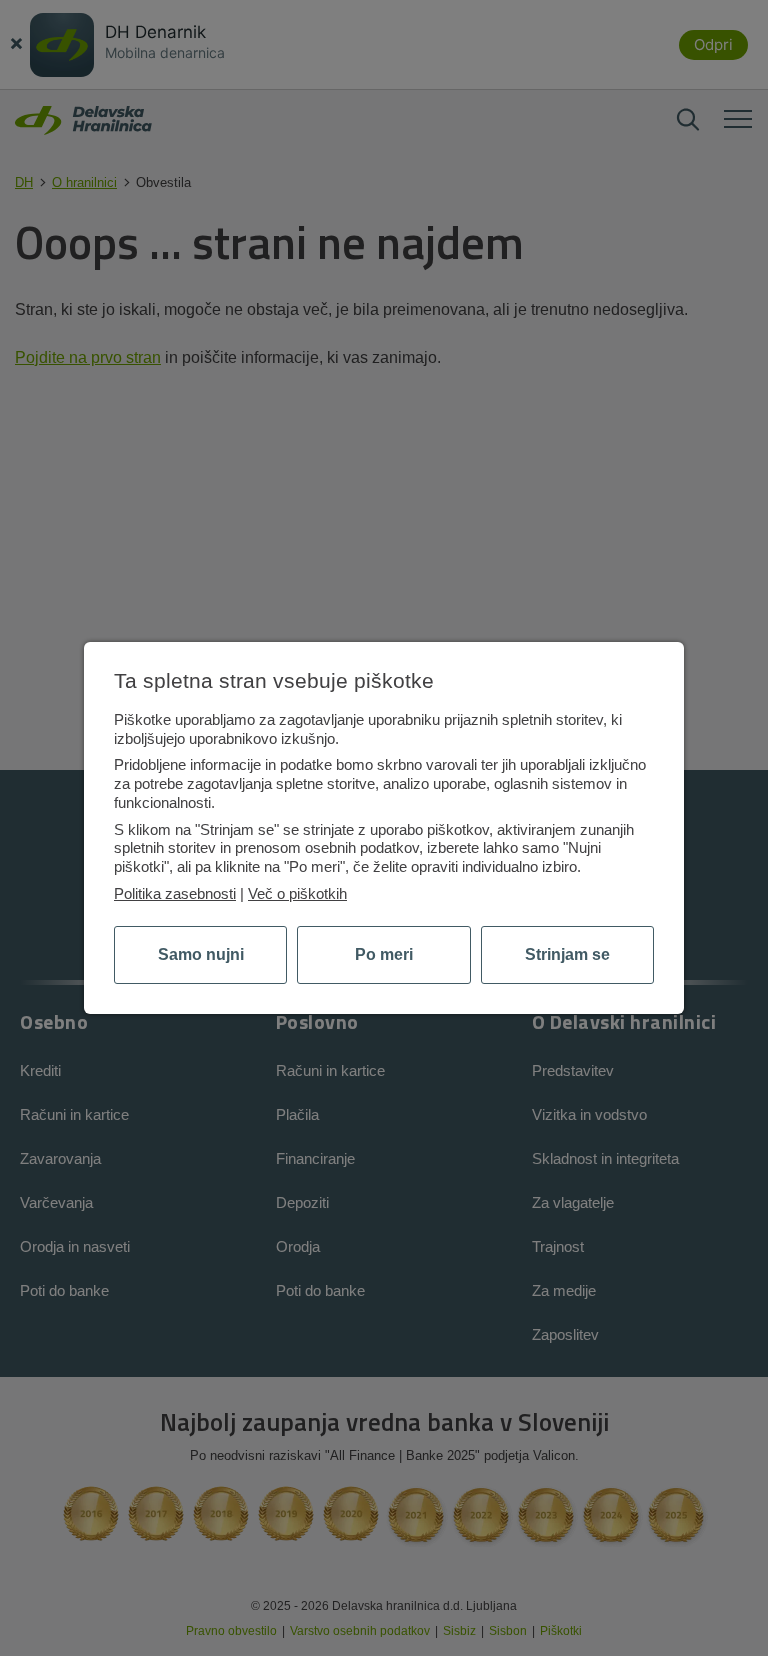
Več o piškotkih (297, 893)
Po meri (384, 954)
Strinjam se (567, 954)
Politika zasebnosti (175, 893)
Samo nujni (201, 954)
